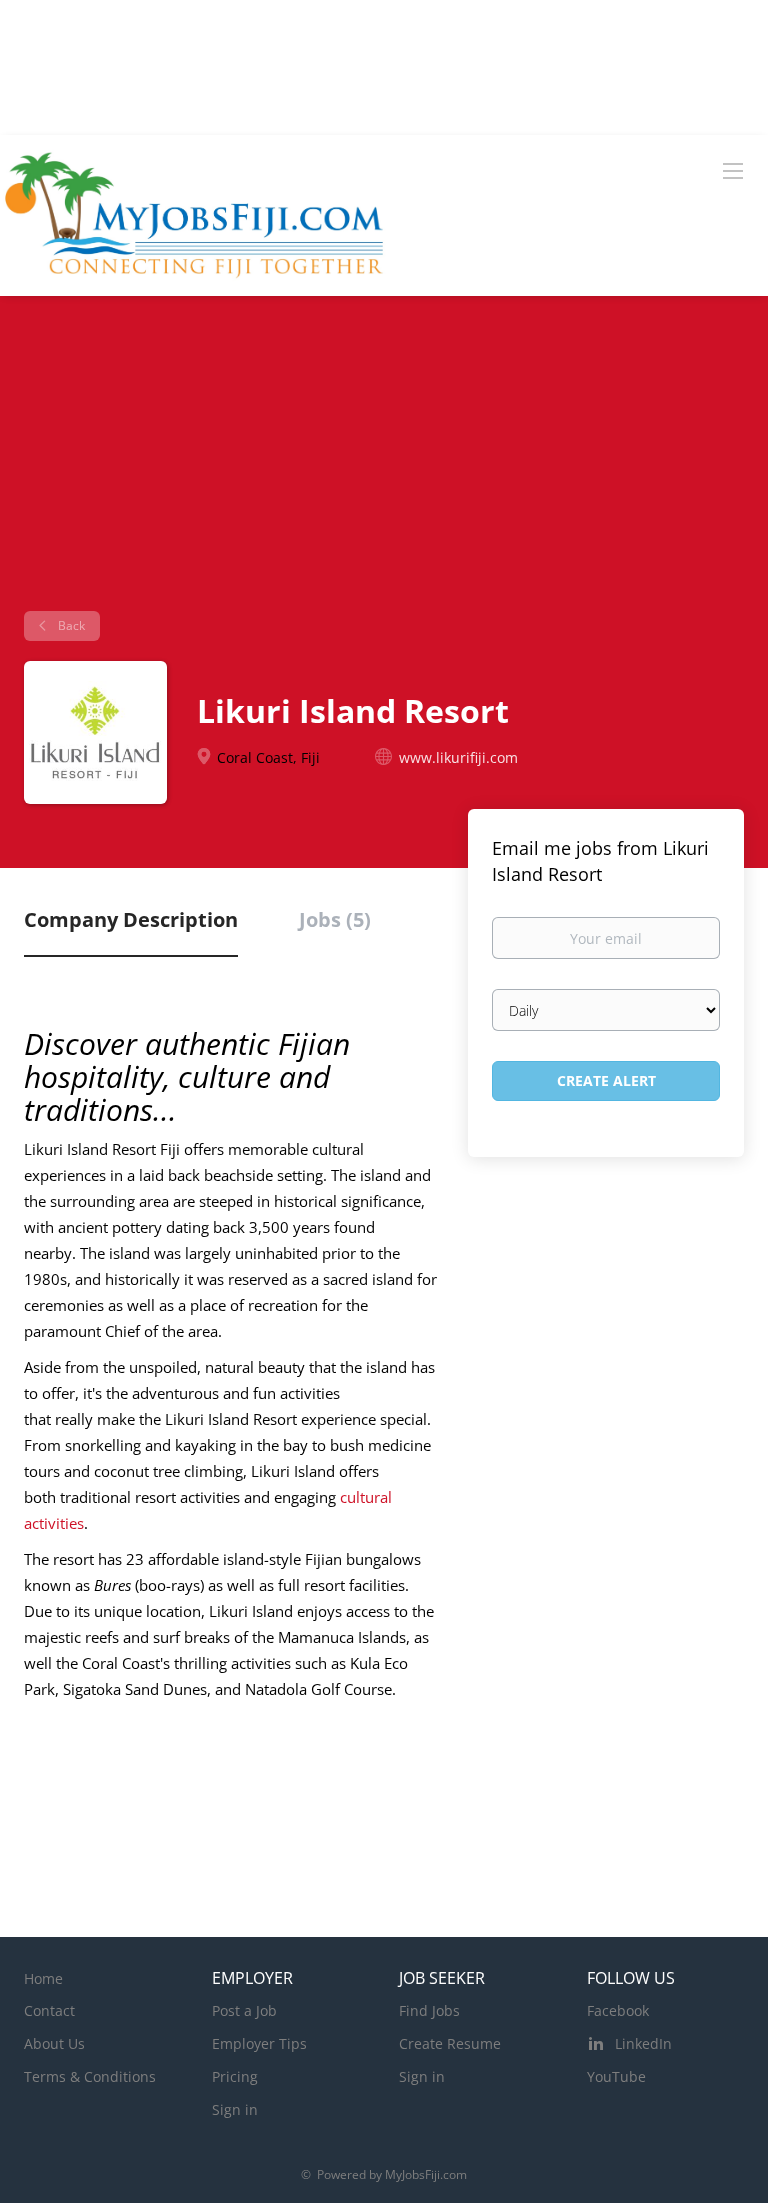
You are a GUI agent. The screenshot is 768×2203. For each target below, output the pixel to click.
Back (70, 625)
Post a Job (244, 2010)
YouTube (616, 2076)
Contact (49, 2010)
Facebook (618, 2010)
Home (43, 1978)
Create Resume (450, 2043)
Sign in (235, 2109)
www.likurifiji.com (458, 757)
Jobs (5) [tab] (335, 919)
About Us (54, 2043)
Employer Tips (259, 2043)
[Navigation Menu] (733, 170)
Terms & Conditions (90, 2076)
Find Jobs (429, 2010)
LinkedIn (643, 2043)
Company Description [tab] (131, 919)
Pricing (235, 2076)
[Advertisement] (384, 461)
